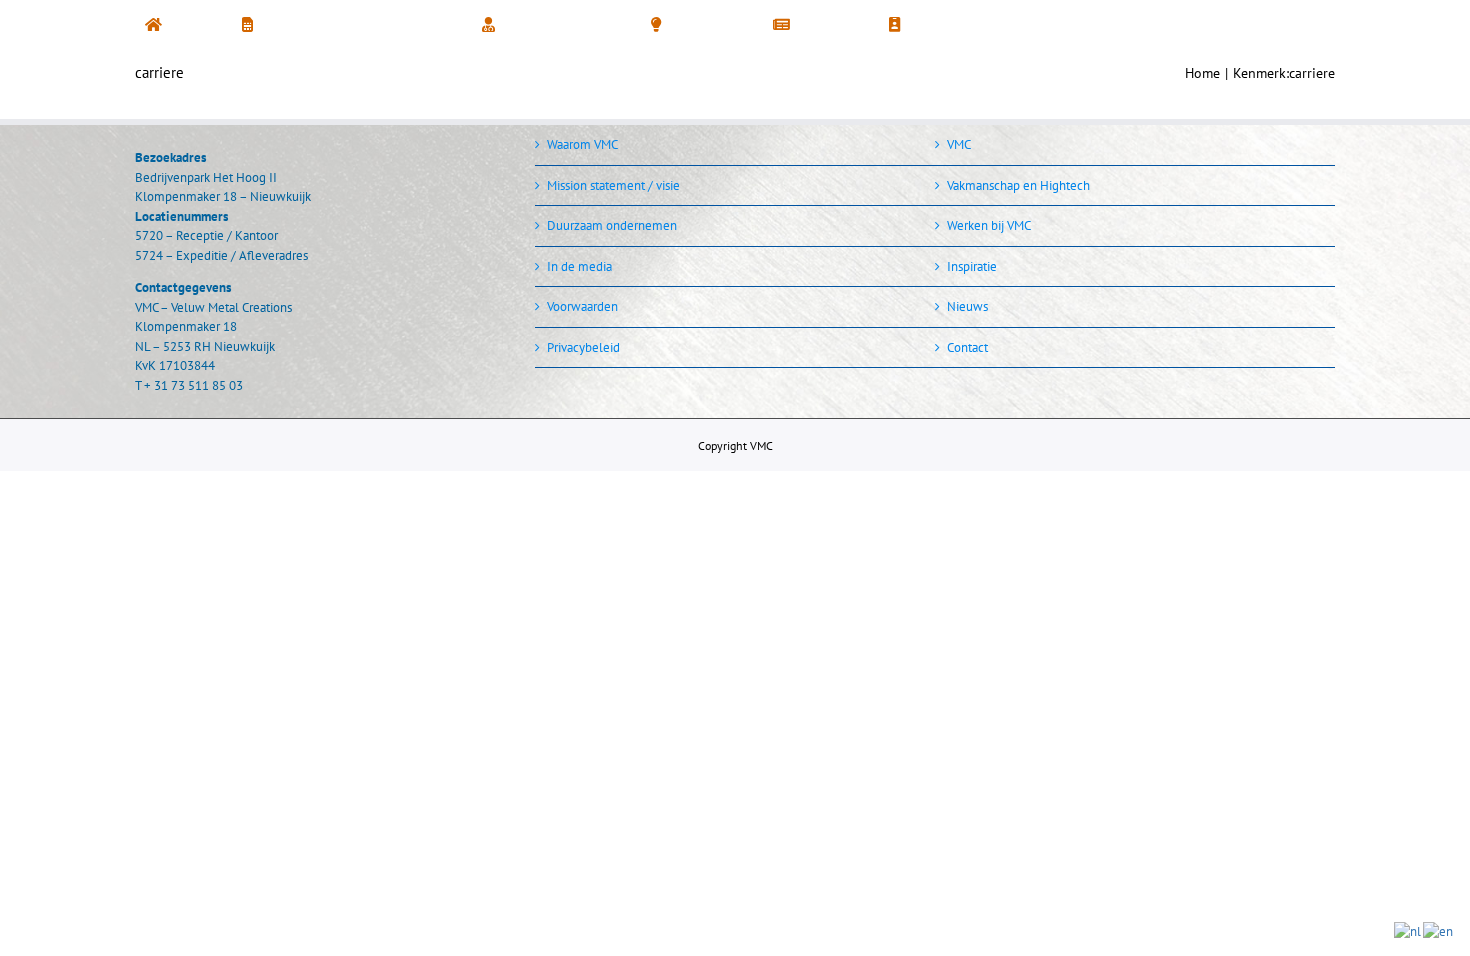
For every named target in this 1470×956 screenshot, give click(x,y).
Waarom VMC (582, 144)
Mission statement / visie (613, 185)
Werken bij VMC (989, 225)
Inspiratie (972, 266)
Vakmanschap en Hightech (1018, 185)
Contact (967, 347)
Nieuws (967, 306)
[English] (1439, 930)
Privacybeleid (583, 347)
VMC (959, 144)
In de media (579, 266)
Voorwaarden (582, 306)
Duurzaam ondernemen (612, 225)
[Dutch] (1408, 930)
